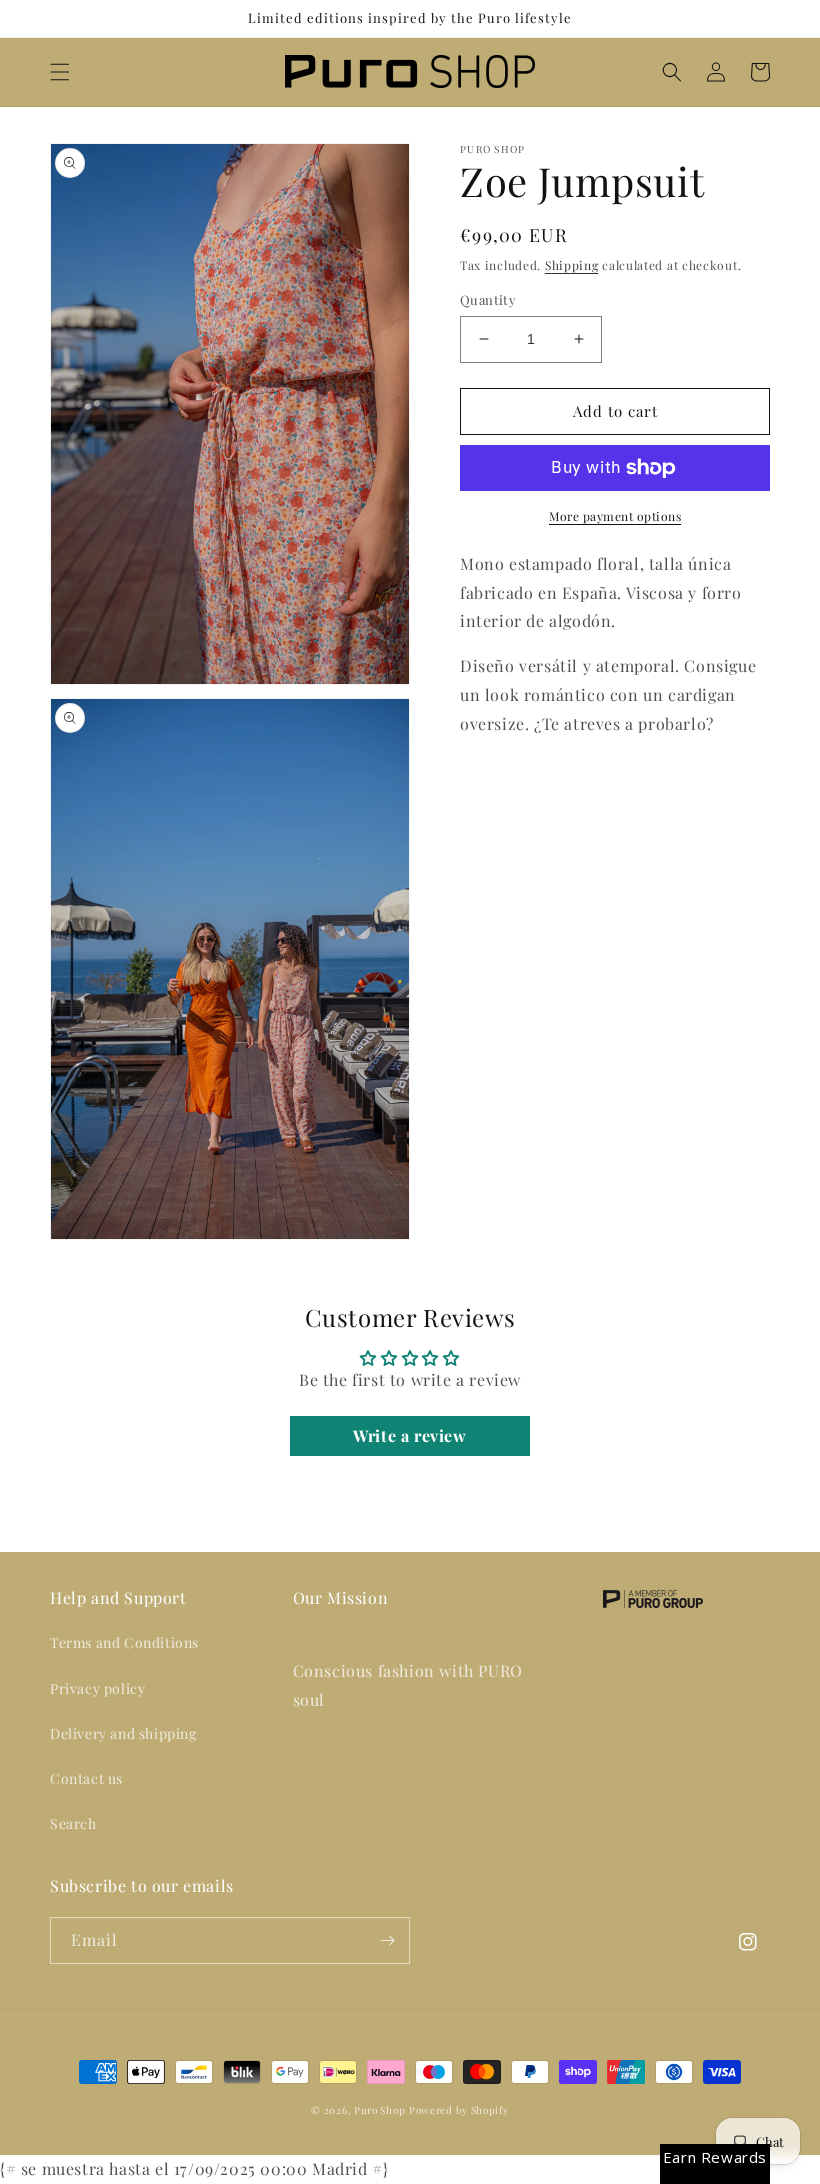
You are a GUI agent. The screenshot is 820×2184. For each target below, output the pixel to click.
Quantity (488, 299)
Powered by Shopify (459, 2110)
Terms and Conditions (124, 1642)
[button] (60, 72)
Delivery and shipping (123, 1733)
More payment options (615, 516)
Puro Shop (379, 2110)
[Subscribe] (387, 1940)
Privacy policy (97, 1688)
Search (73, 1823)
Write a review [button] (409, 1435)
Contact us (86, 1778)
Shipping (572, 265)
